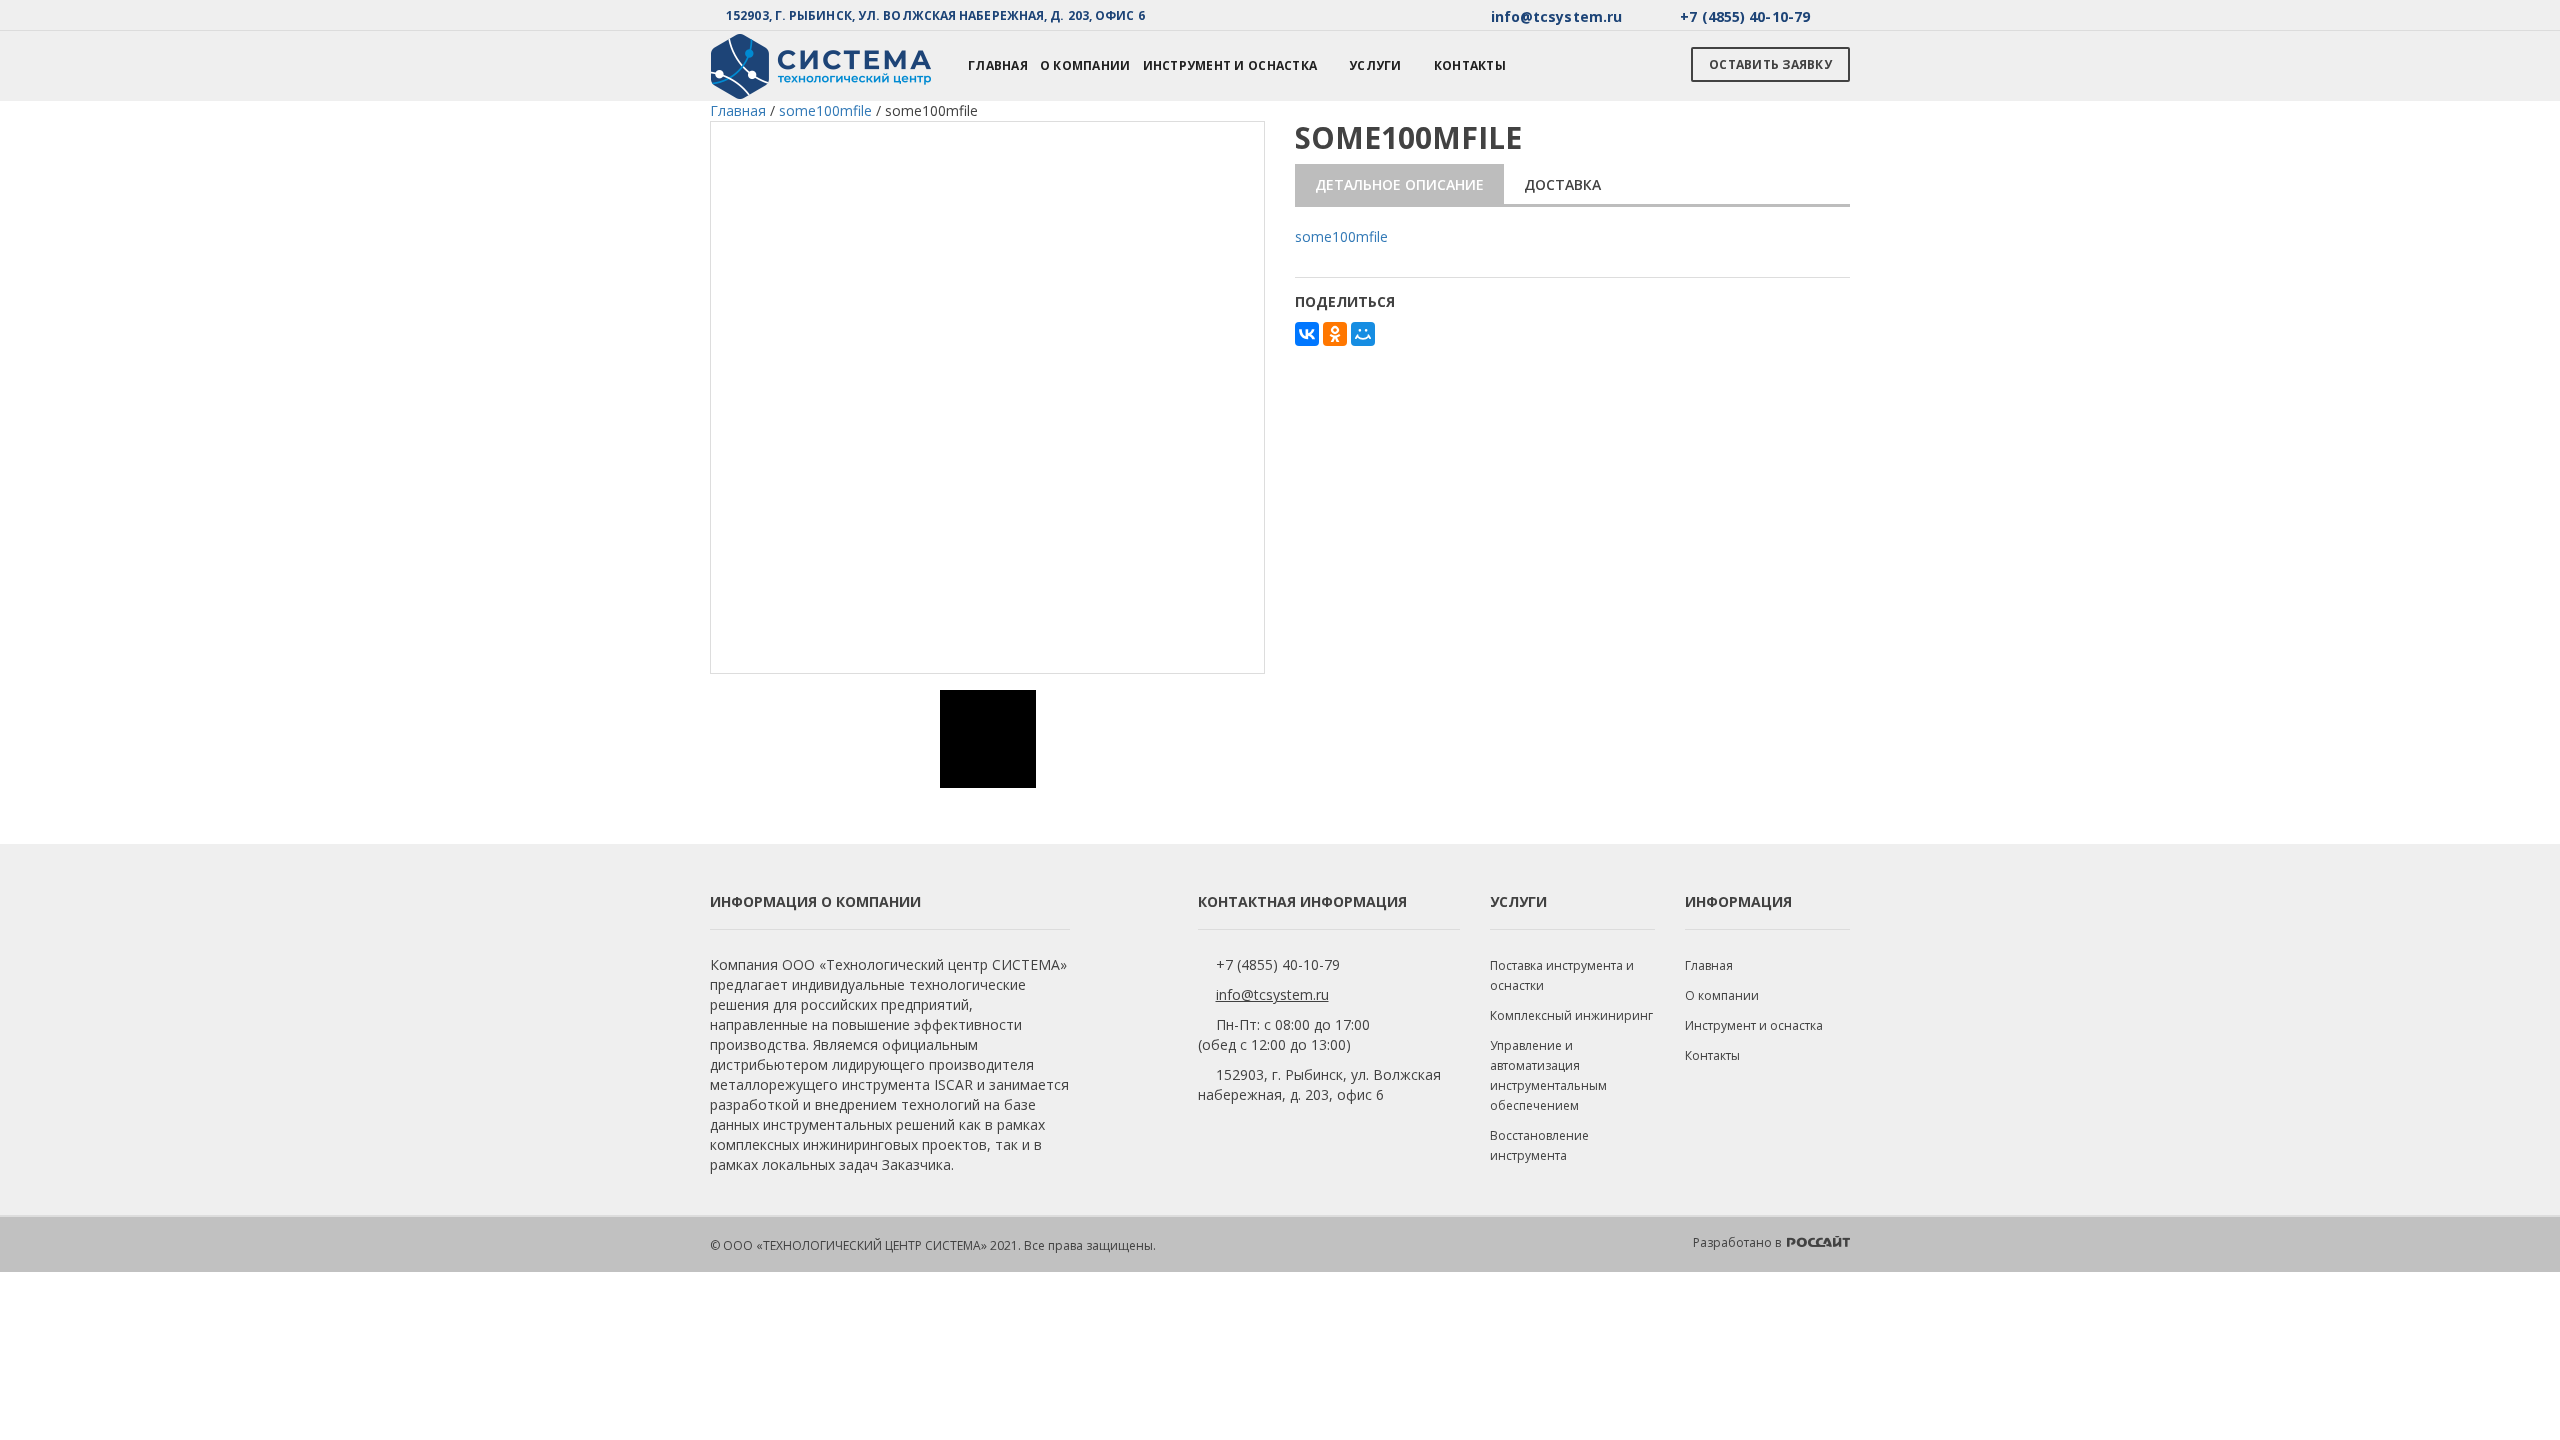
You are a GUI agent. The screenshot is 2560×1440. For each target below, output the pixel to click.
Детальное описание (1399, 184)
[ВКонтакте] (1307, 334)
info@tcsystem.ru (1272, 994)
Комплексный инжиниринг (1571, 1015)
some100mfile (1341, 236)
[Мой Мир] (1363, 334)
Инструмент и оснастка (1230, 65)
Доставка (1562, 184)
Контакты (1470, 65)
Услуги (1375, 65)
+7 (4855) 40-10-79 (1278, 964)
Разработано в (1738, 1242)
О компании (1085, 65)
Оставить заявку (1770, 64)
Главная (998, 65)
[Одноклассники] (1335, 334)
